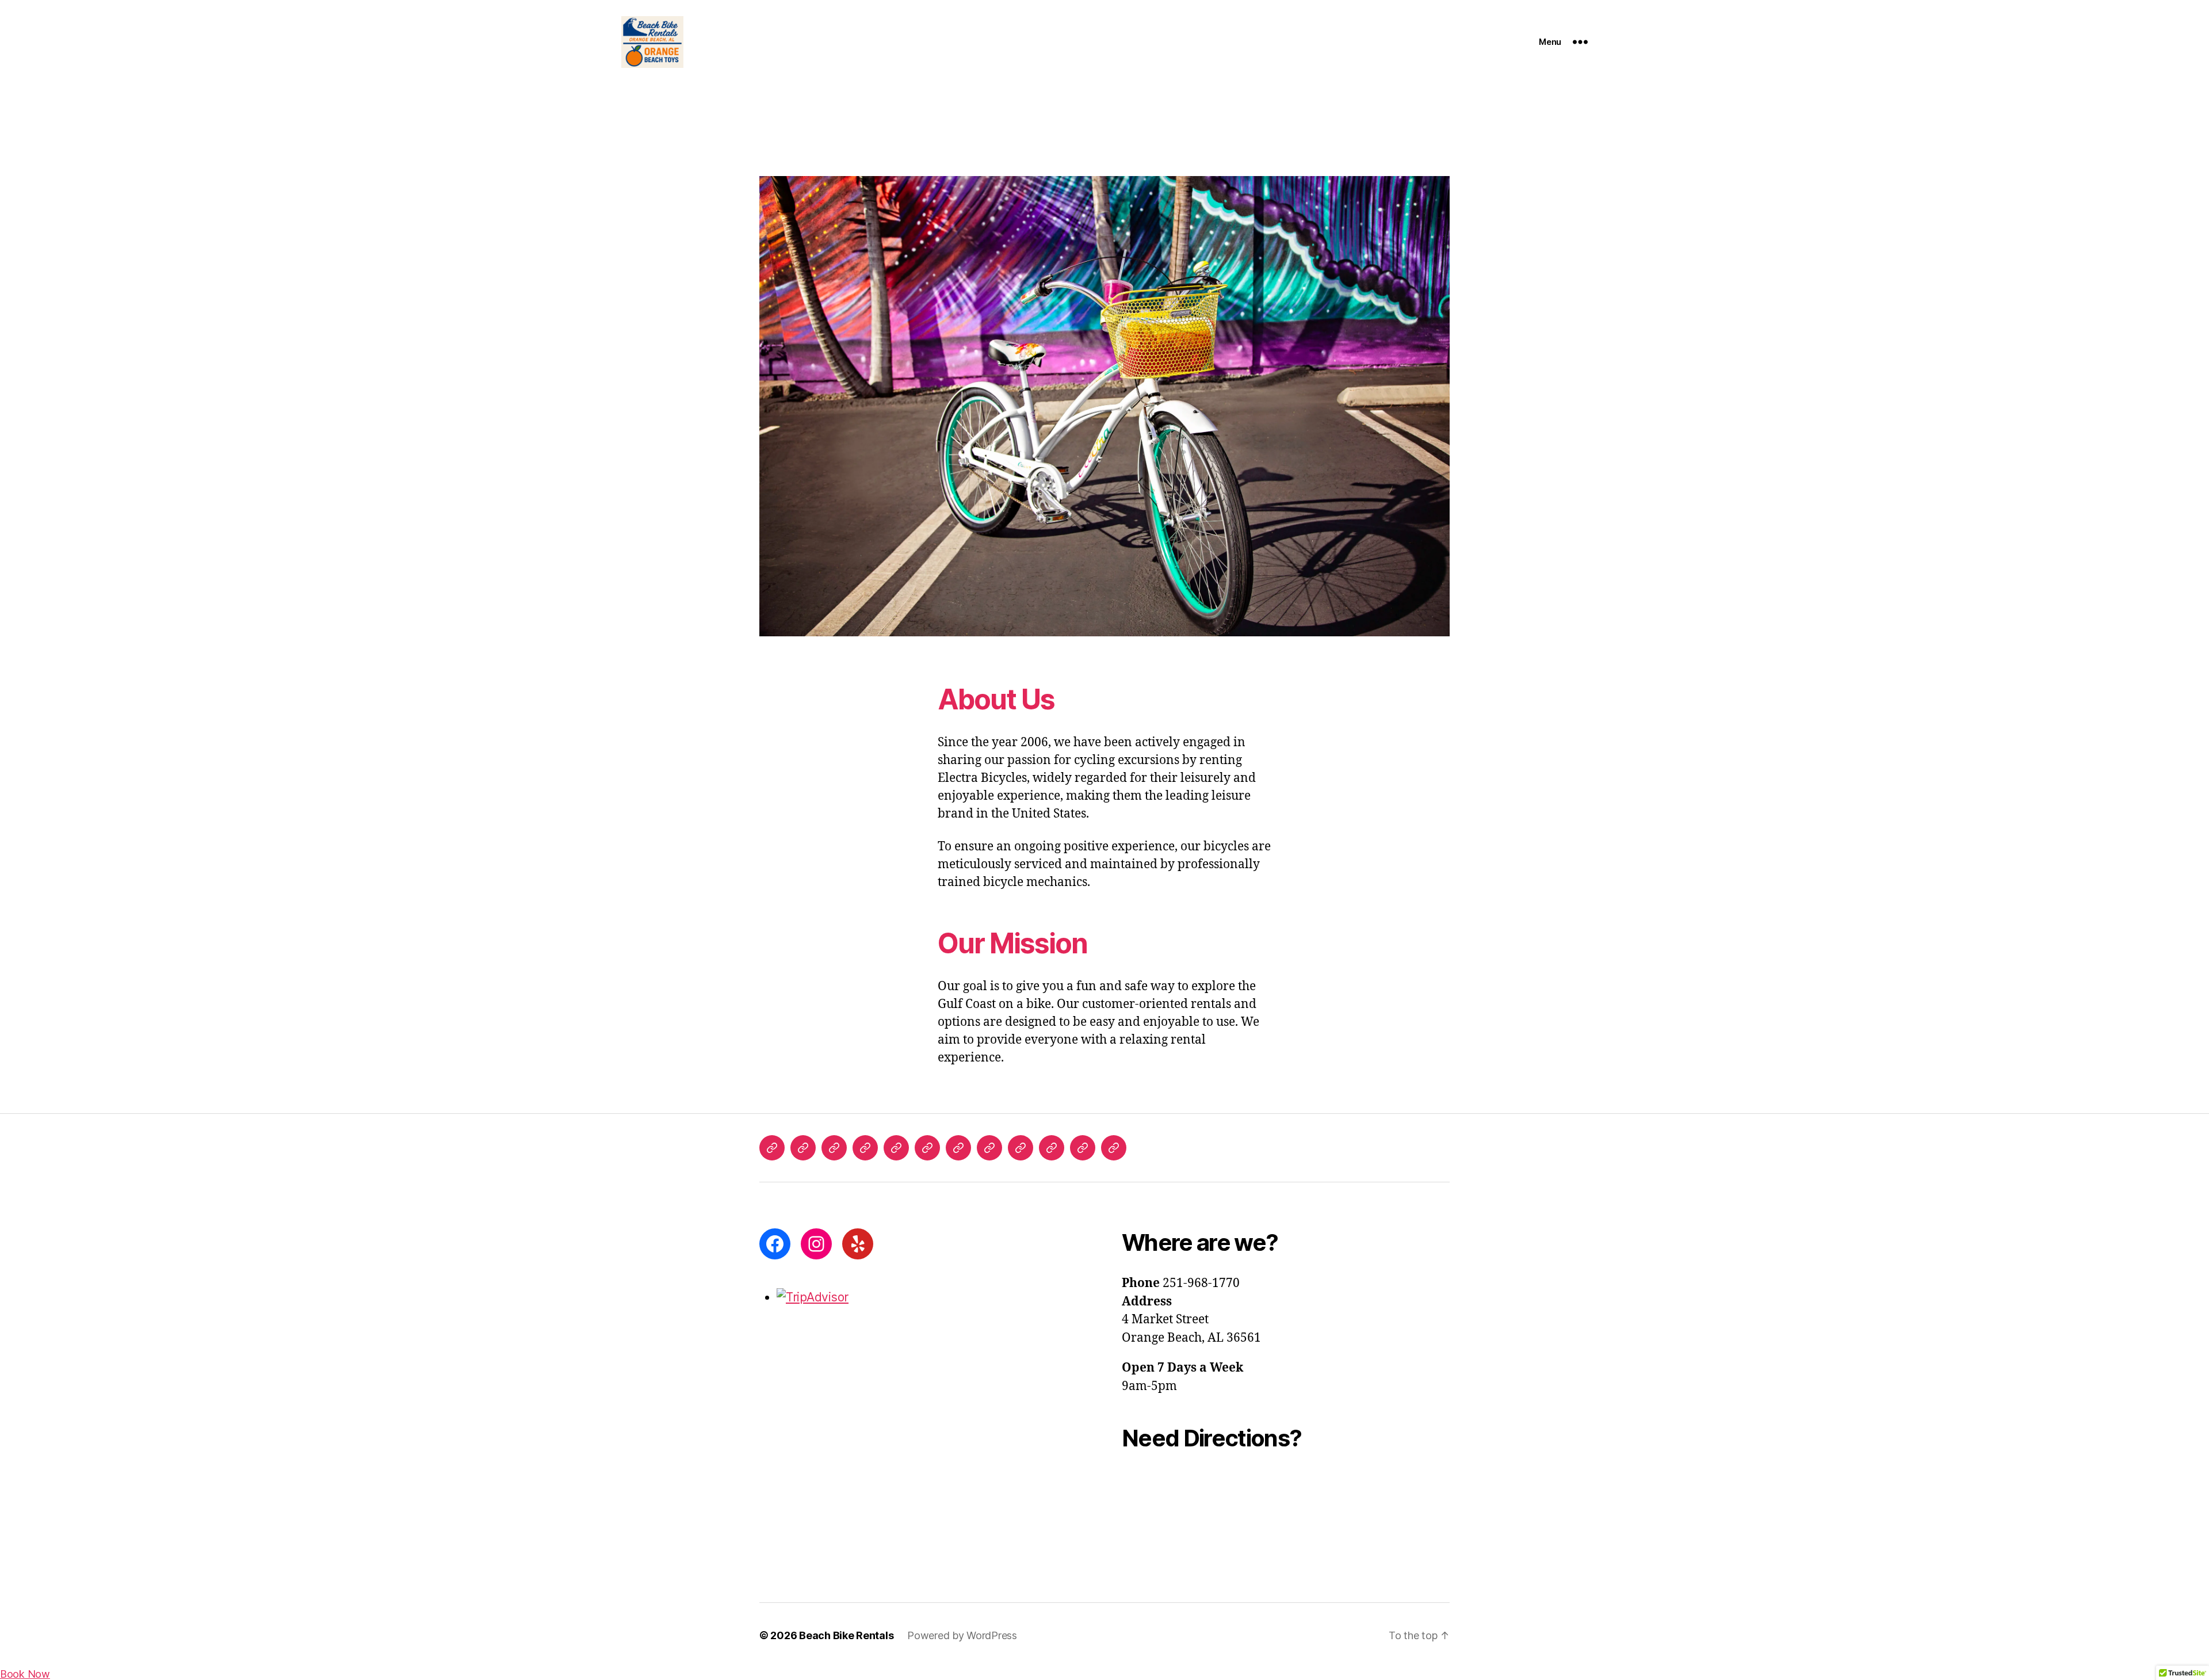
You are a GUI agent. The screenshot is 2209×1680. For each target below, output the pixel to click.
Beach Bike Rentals (846, 1635)
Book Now (25, 1674)
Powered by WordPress (962, 1635)
